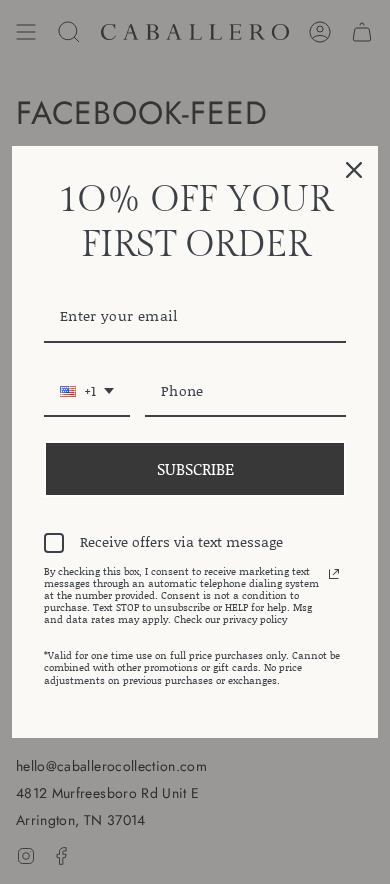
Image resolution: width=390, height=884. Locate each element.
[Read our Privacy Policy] (334, 574)
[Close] (354, 170)
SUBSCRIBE (195, 468)
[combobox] (87, 392)
